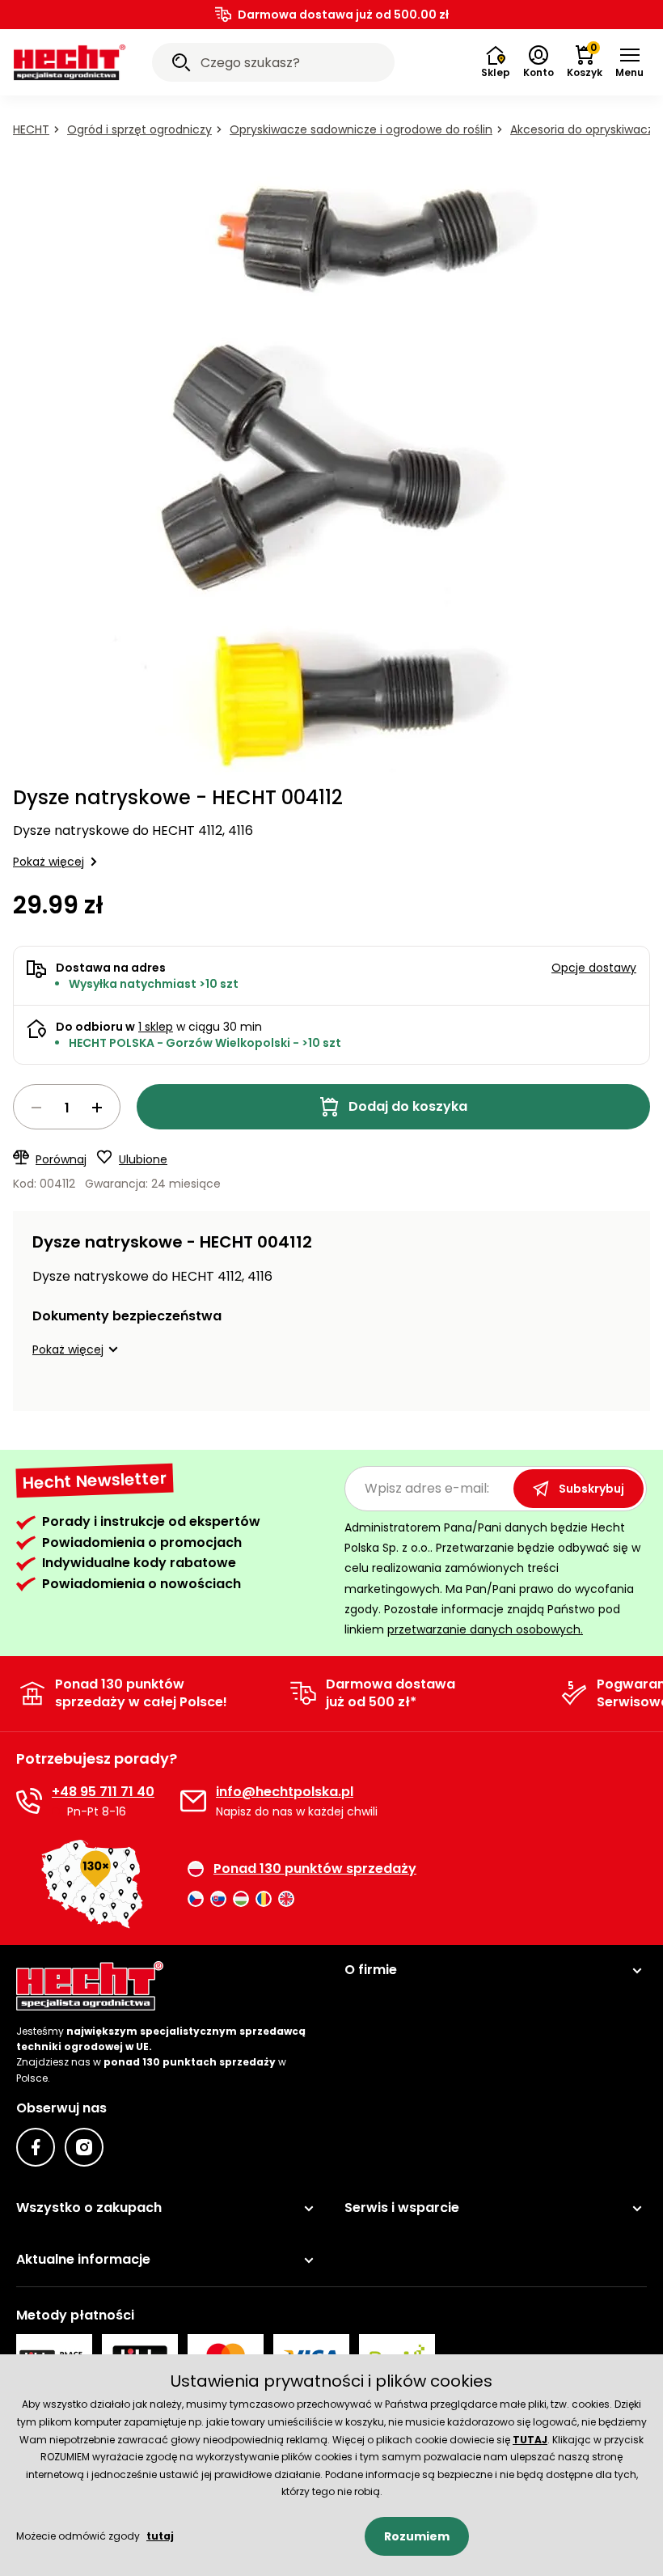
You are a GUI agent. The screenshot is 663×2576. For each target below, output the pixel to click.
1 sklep (156, 1027)
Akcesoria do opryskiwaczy (585, 129)
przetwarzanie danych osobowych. (485, 1629)
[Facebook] (36, 2147)
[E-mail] (193, 1801)
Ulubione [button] (143, 1159)
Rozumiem (417, 2536)
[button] (629, 62)
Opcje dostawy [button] (594, 968)
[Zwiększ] (97, 1108)
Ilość (67, 1107)
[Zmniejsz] (36, 1108)
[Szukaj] (181, 65)
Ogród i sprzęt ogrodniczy (139, 129)
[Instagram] (84, 2147)
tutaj (160, 2536)
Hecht (31, 129)
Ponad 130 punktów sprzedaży (315, 1869)
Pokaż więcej (49, 862)
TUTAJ (530, 2440)
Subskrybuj (591, 1489)
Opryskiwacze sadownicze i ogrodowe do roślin (361, 129)
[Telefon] (29, 1801)
